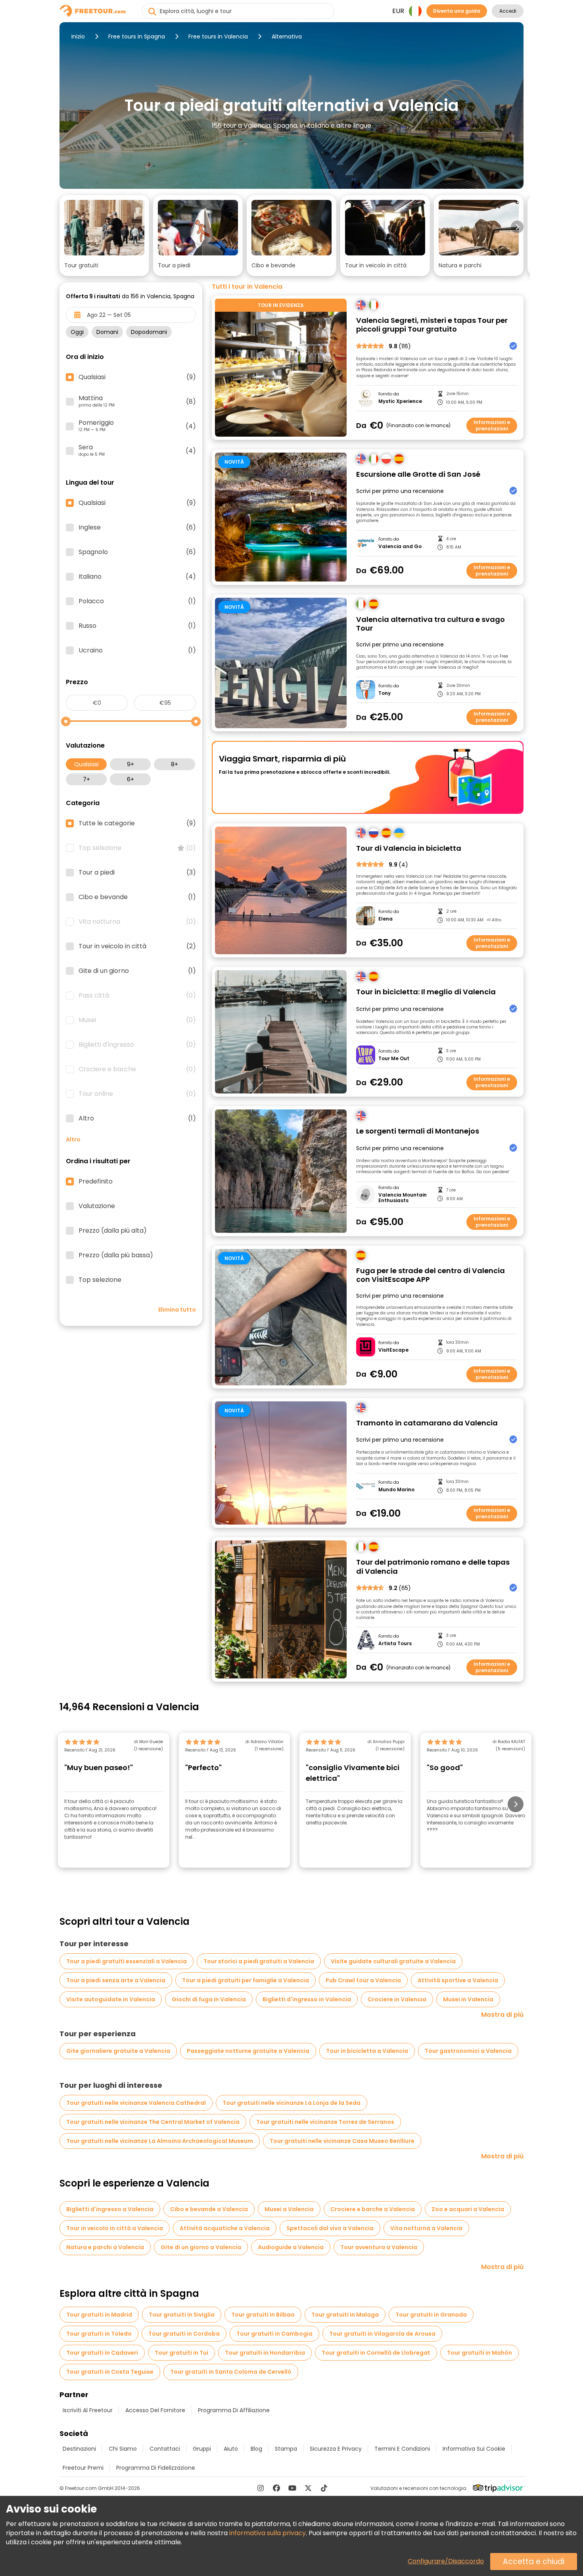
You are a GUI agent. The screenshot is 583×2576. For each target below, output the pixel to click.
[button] (104, 236)
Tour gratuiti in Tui (181, 2353)
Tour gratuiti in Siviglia (182, 2315)
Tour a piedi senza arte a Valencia (116, 1980)
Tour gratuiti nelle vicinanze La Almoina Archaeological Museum (160, 2141)
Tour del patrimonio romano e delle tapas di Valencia (433, 1567)
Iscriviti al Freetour (88, 2410)
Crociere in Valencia (397, 1999)
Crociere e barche (137, 1069)
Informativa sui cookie (474, 2449)
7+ (86, 779)
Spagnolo (137, 552)
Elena (385, 919)
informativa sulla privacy (268, 2533)
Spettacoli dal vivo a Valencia (330, 2228)
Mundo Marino (396, 1490)
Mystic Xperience (400, 401)
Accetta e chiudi (534, 2562)
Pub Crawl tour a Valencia (363, 1980)
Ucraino (137, 650)
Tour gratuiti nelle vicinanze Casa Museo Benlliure (342, 2141)
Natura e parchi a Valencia (105, 2247)
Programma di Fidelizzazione (156, 2468)
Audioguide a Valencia (291, 2247)
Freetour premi (83, 2468)
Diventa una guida (457, 11)
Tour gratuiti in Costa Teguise (110, 2372)
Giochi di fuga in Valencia (209, 1999)
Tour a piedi (137, 873)
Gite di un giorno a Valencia (201, 2247)
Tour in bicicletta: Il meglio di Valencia (426, 992)
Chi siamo (123, 2449)
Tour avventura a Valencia (379, 2247)
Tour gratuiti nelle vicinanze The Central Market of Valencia (153, 2122)
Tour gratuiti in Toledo (99, 2334)
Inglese (137, 527)
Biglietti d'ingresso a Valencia (110, 2209)
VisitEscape (393, 1350)
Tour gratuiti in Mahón (479, 2353)
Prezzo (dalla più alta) (113, 1231)
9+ (130, 764)
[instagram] (261, 2488)
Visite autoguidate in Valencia (111, 1999)
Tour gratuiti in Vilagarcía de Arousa (382, 2334)
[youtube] (292, 2488)
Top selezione (137, 848)
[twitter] (308, 2488)
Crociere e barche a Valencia (373, 2209)
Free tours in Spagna (137, 36)
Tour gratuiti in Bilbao (263, 2315)
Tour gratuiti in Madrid (99, 2315)
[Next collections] (517, 227)
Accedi (508, 11)
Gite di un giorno (137, 971)
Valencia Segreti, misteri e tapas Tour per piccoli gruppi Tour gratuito (432, 325)
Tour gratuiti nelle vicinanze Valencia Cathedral (136, 2103)
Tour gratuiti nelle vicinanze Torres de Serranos (325, 2122)
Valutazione (97, 1206)
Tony (385, 693)
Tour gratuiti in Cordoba (184, 2334)
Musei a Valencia (289, 2209)
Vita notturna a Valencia (426, 2228)
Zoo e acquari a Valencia (468, 2209)
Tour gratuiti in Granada (431, 2315)
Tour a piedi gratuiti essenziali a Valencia (127, 1961)
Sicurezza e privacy (336, 2449)
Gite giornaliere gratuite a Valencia (118, 2051)
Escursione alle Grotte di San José (418, 475)
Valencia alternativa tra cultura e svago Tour (431, 624)
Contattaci (165, 2449)
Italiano (137, 577)
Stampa (286, 2449)
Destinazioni (79, 2449)
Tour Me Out (394, 1059)
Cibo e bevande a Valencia (209, 2209)
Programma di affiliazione (234, 2410)
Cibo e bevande (137, 897)
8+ (175, 764)
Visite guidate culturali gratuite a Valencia (393, 1961)
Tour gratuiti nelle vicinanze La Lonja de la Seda (291, 2103)
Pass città (137, 995)
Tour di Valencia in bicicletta (409, 849)
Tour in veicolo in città (137, 946)
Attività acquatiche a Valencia (225, 2228)
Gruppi (202, 2449)
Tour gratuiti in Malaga (345, 2315)
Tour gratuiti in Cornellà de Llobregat (376, 2353)
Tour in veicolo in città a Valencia (115, 2228)
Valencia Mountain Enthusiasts (403, 1198)
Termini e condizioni (402, 2449)
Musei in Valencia (468, 1999)
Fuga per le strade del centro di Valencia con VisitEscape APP (431, 1275)
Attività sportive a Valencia (458, 1980)
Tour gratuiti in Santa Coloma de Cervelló (231, 2372)
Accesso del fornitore (155, 2410)
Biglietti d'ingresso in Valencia (307, 1999)
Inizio (78, 36)
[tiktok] (324, 2488)
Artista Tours (395, 1644)
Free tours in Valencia (218, 36)
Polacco (137, 601)
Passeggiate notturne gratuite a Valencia (248, 2051)
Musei (137, 1020)
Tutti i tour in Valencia (247, 287)
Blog (256, 2449)
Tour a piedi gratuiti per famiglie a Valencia (245, 1980)
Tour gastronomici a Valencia (468, 2051)
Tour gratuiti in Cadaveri (102, 2353)
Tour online (137, 1094)
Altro (137, 1118)
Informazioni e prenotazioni (492, 425)
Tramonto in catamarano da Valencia (427, 1423)
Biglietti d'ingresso (137, 1045)
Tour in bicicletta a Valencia (367, 2051)
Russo (137, 626)
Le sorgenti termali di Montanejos (418, 1131)
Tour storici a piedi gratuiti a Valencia (259, 1961)
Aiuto (231, 2449)
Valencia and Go (400, 547)
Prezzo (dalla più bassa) (116, 1255)
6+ (130, 779)
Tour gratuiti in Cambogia (274, 2334)
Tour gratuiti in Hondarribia (265, 2353)
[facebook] (276, 2488)
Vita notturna (137, 922)
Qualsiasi (86, 764)
